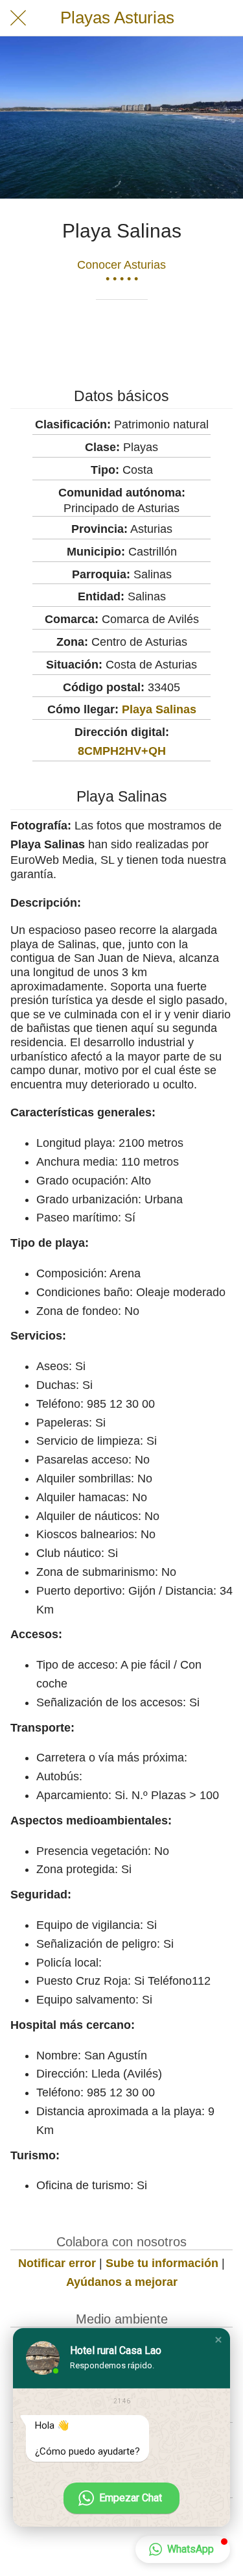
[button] (218, 2340)
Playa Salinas (159, 709)
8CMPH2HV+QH (122, 751)
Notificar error (57, 2263)
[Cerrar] (18, 18)
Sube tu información (162, 2263)
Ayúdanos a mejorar (122, 2282)
